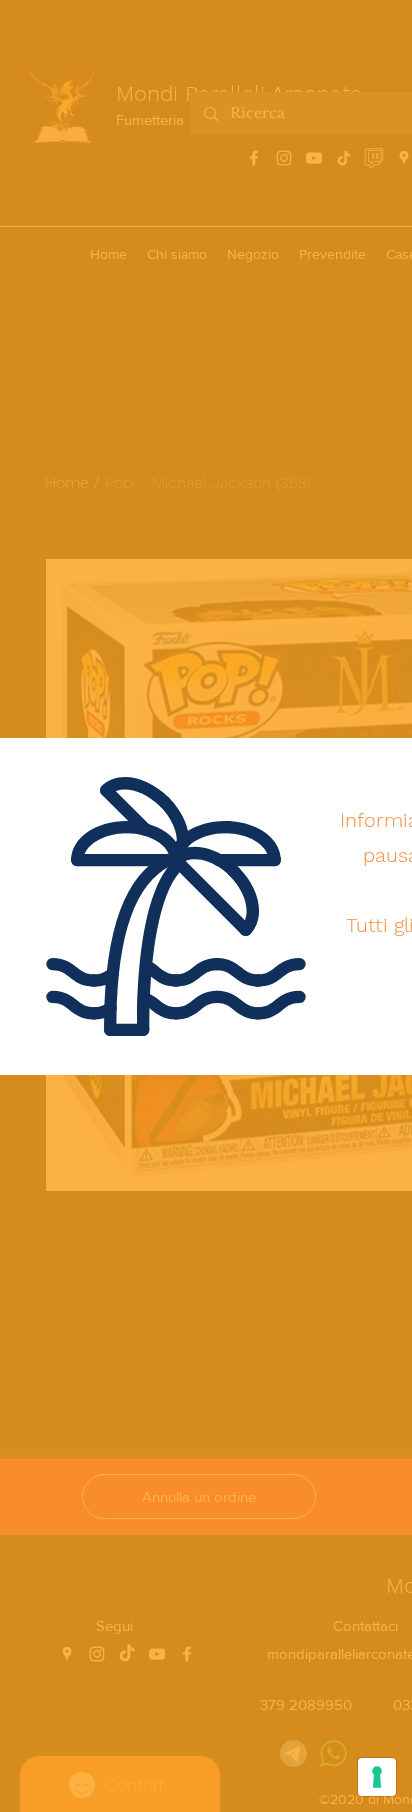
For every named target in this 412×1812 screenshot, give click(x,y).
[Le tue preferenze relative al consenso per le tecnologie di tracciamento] (377, 1777)
